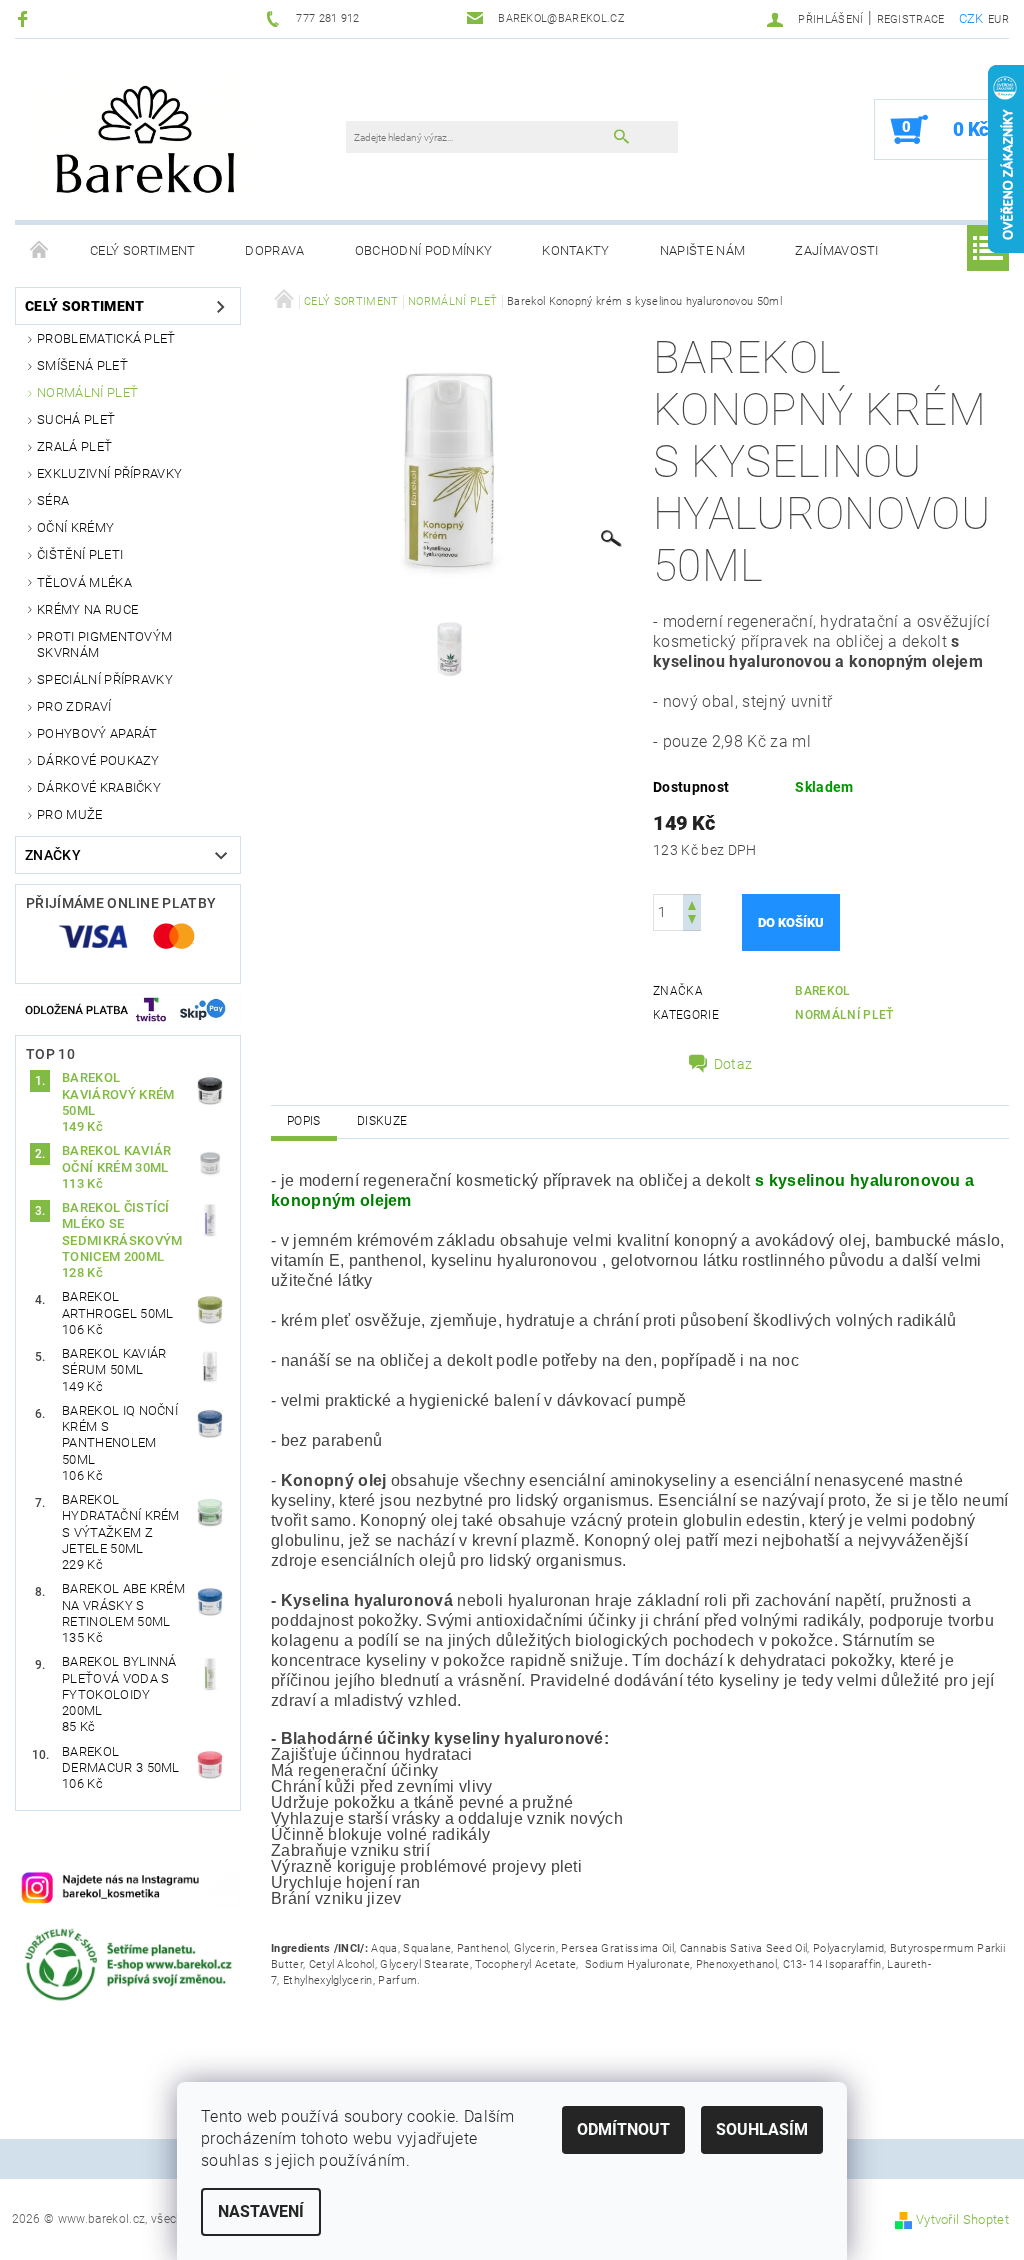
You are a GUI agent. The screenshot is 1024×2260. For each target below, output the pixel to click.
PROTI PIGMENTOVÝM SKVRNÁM (104, 644)
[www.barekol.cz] (190, 139)
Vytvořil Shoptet (962, 2219)
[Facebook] (25, 18)
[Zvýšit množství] (692, 903)
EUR (998, 19)
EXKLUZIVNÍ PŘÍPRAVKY (109, 473)
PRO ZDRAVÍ (74, 706)
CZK (971, 18)
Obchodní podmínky (423, 250)
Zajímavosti (837, 250)
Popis (304, 1121)
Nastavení (261, 2211)
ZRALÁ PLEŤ (74, 446)
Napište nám (703, 250)
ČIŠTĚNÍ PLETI (80, 554)
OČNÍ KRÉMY (75, 527)
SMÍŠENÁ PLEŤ (82, 365)
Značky (53, 855)
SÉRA (53, 500)
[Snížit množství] (692, 921)
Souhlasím (762, 2129)
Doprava (274, 250)
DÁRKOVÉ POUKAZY (98, 760)
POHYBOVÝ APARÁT (97, 733)
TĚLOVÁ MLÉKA (84, 582)
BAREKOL (822, 991)
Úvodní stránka (40, 251)
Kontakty (576, 250)
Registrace (911, 19)
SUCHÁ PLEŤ (76, 419)
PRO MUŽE (70, 814)
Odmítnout (623, 2129)
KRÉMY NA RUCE (87, 609)
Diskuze (382, 1121)
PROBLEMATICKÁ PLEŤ (106, 338)
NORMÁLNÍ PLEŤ (87, 392)
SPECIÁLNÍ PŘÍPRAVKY (105, 679)
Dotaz (733, 1064)
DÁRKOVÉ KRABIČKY (99, 787)
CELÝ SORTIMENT (142, 250)
